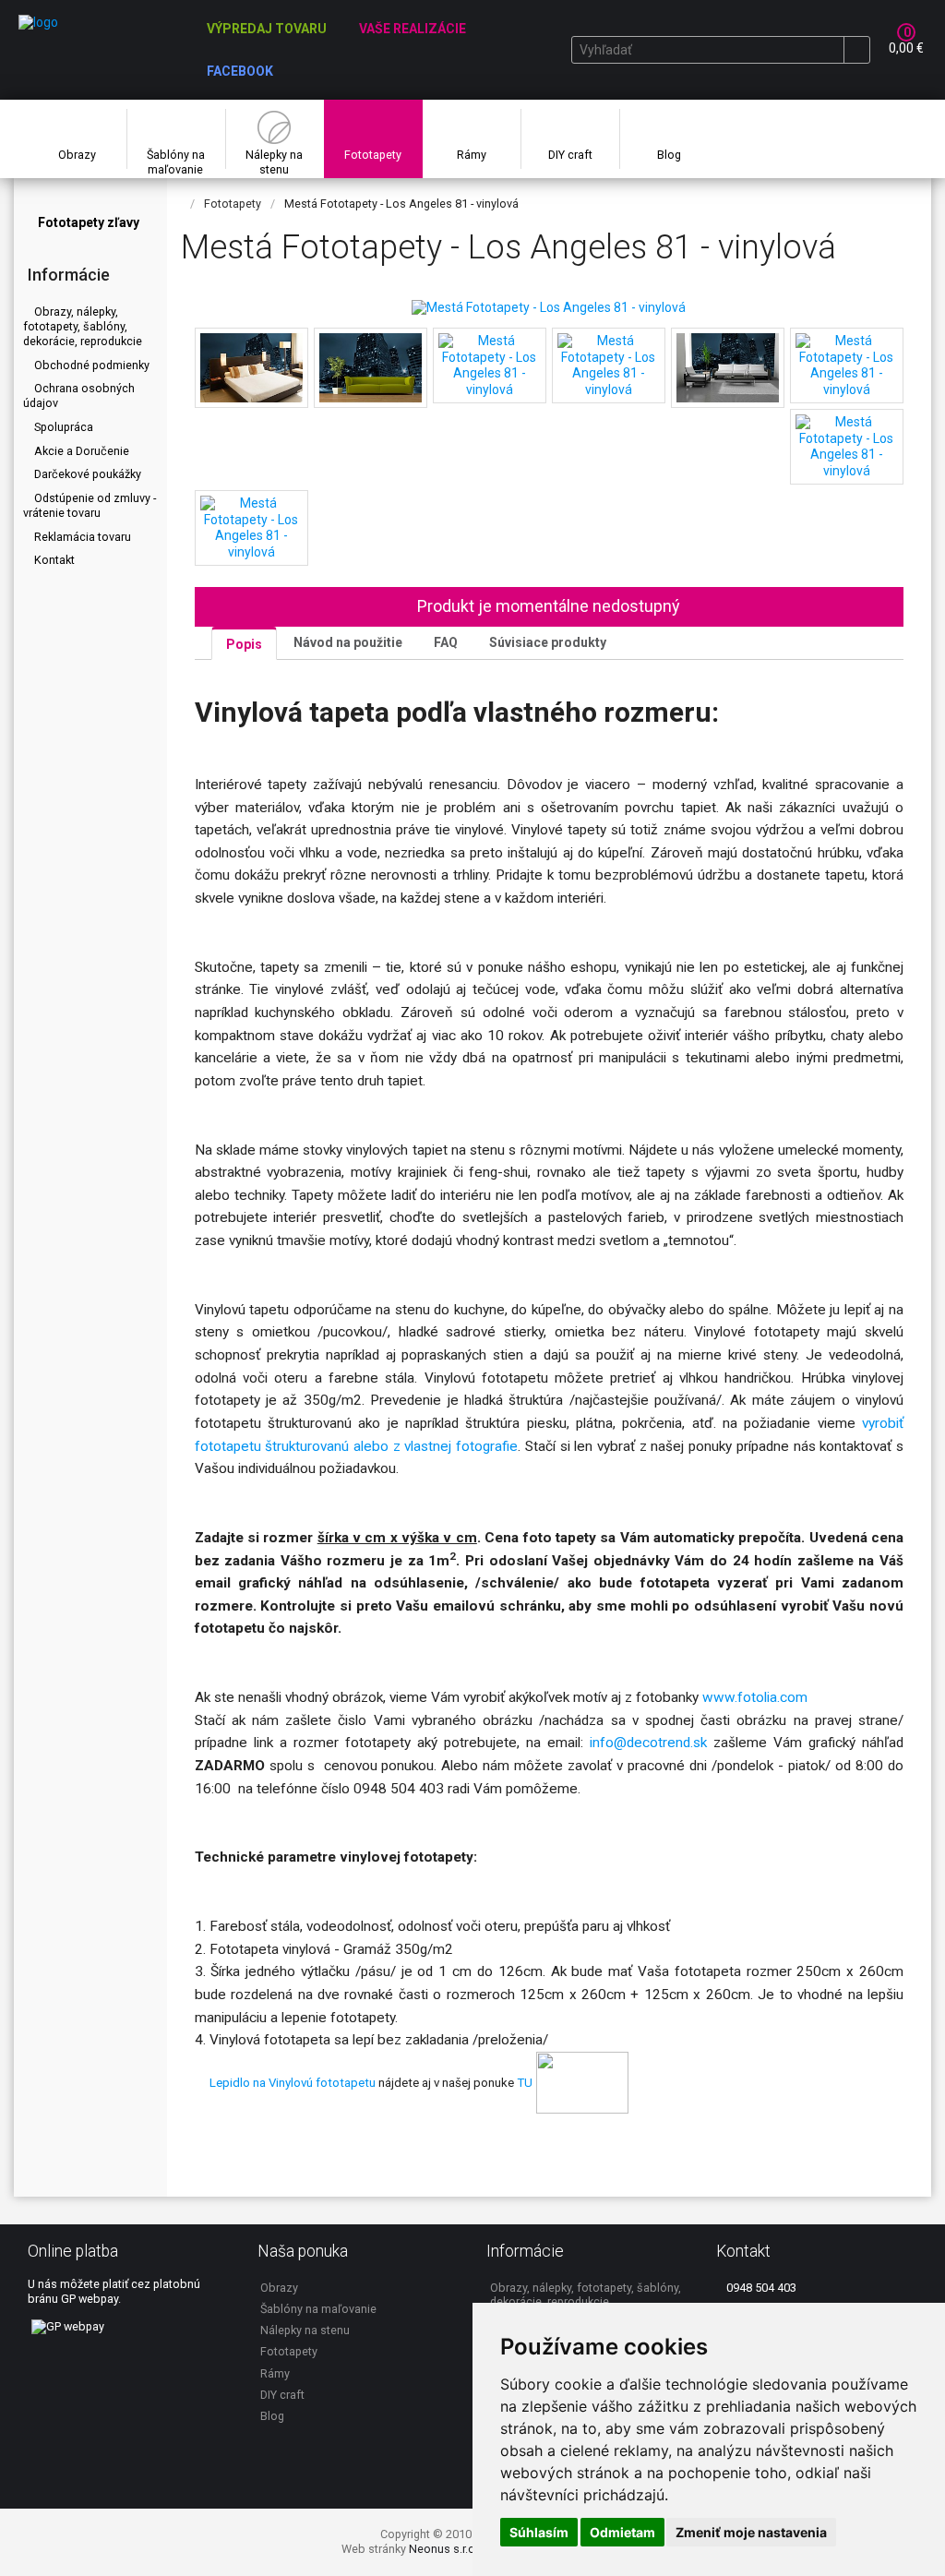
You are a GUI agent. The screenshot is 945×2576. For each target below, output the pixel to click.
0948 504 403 (760, 2288)
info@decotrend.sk (648, 1743)
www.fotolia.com (757, 1697)
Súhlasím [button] (539, 2532)
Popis (244, 644)
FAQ (446, 642)
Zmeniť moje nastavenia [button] (751, 2532)
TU (525, 2082)
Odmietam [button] (622, 2532)
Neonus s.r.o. (443, 2549)
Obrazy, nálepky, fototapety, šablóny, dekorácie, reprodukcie (83, 326)
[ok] (856, 50)
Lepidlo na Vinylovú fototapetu (293, 2082)
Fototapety (233, 204)
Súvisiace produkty (548, 642)
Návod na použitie (348, 642)
